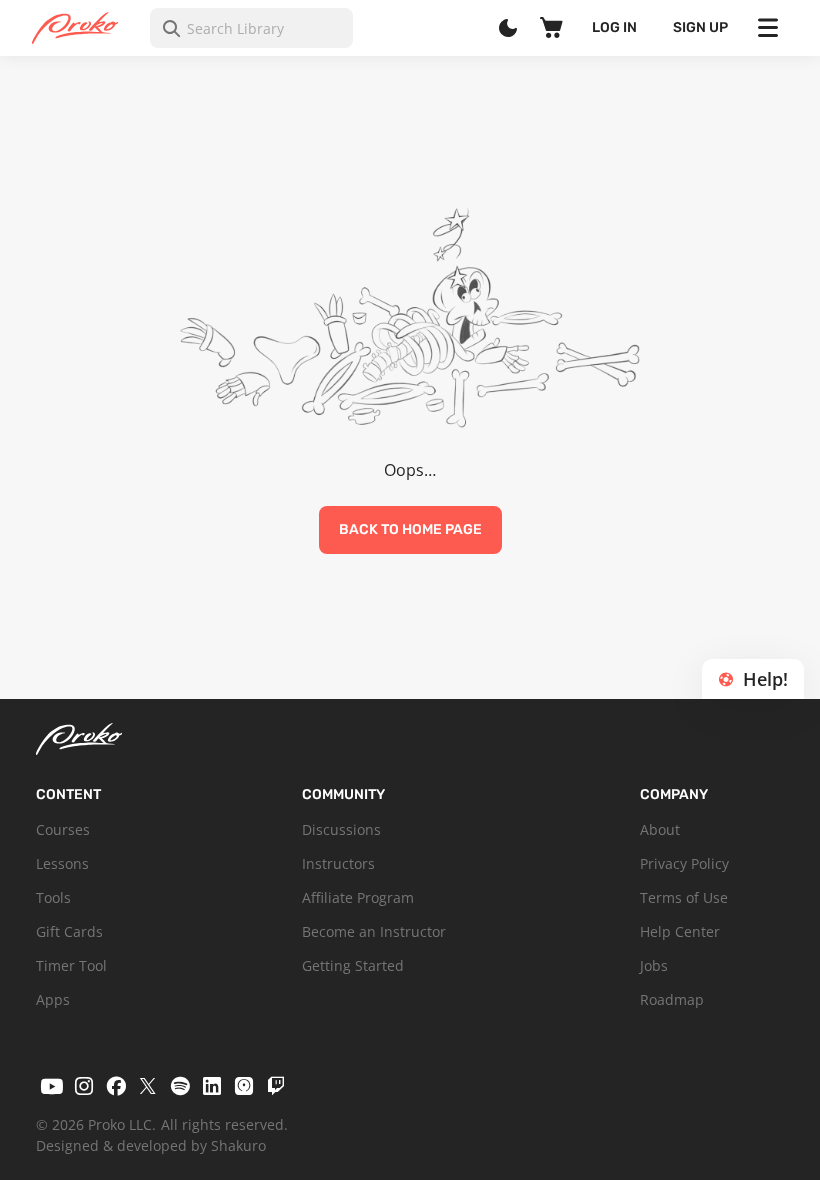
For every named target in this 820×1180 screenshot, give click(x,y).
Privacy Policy (684, 863)
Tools (53, 897)
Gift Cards (69, 931)
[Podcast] (244, 1086)
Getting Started (353, 965)
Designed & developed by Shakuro (151, 1145)
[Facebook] (116, 1086)
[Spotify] (180, 1086)
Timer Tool (71, 965)
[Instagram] (84, 1086)
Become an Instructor (374, 931)
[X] (148, 1086)
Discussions (341, 829)
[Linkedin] (212, 1086)
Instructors (338, 863)
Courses (63, 829)
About (660, 829)
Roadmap (672, 999)
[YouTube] (52, 1086)
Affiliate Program (358, 897)
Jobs (654, 965)
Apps (53, 999)
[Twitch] (276, 1086)
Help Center (680, 931)
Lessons (62, 863)
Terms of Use (684, 897)
